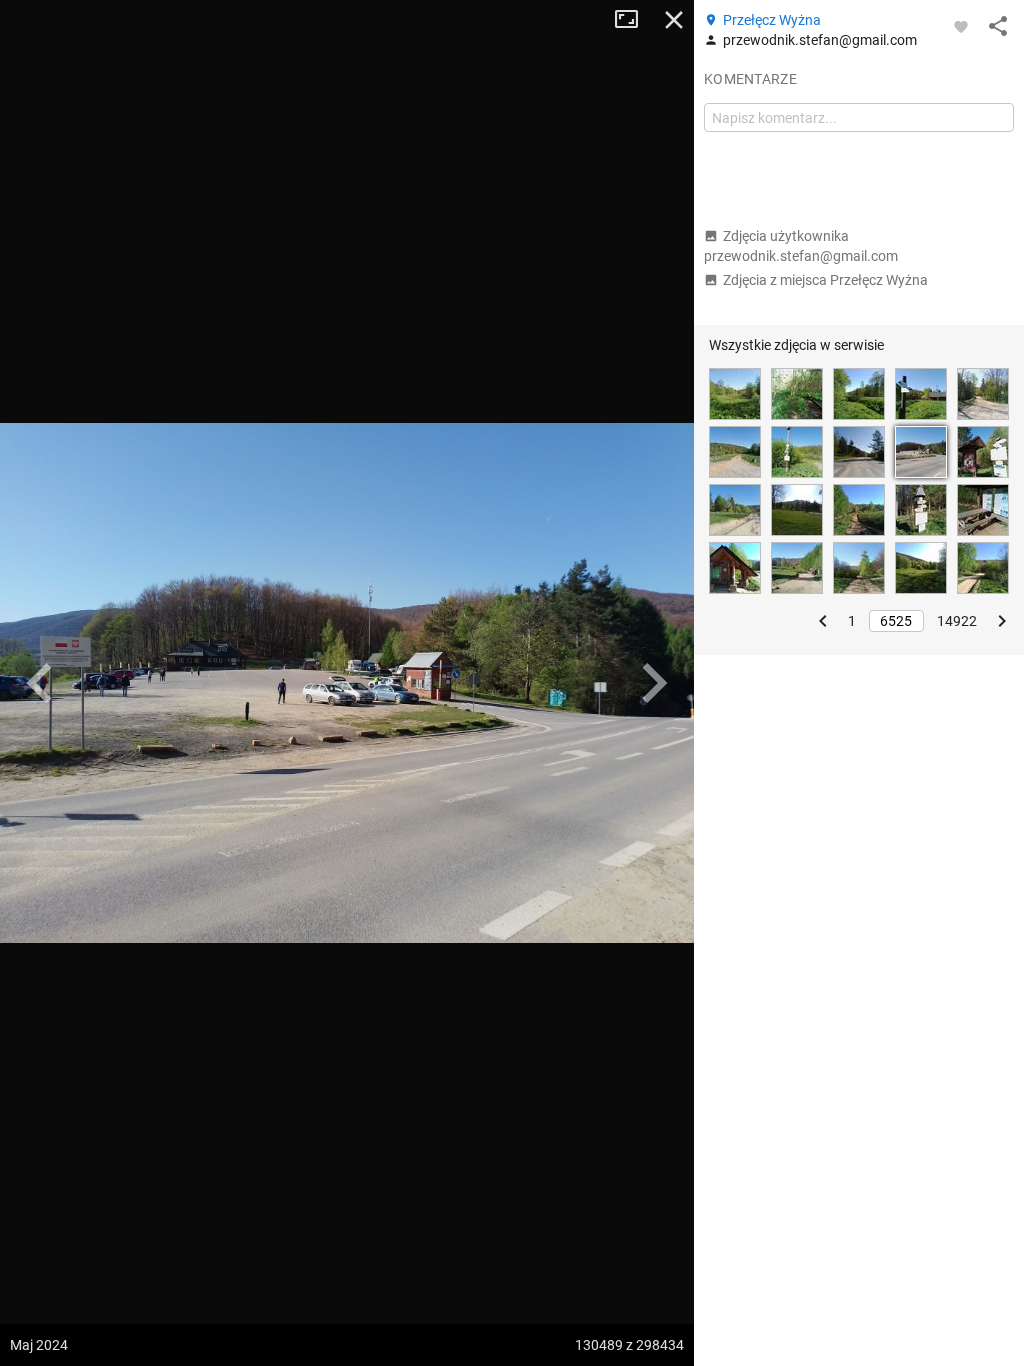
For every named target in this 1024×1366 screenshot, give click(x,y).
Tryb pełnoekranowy (634, 20)
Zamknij (674, 20)
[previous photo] (40, 683)
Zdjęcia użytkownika (801, 246)
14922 (957, 621)
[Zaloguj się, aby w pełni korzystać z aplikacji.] (961, 26)
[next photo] (654, 683)
